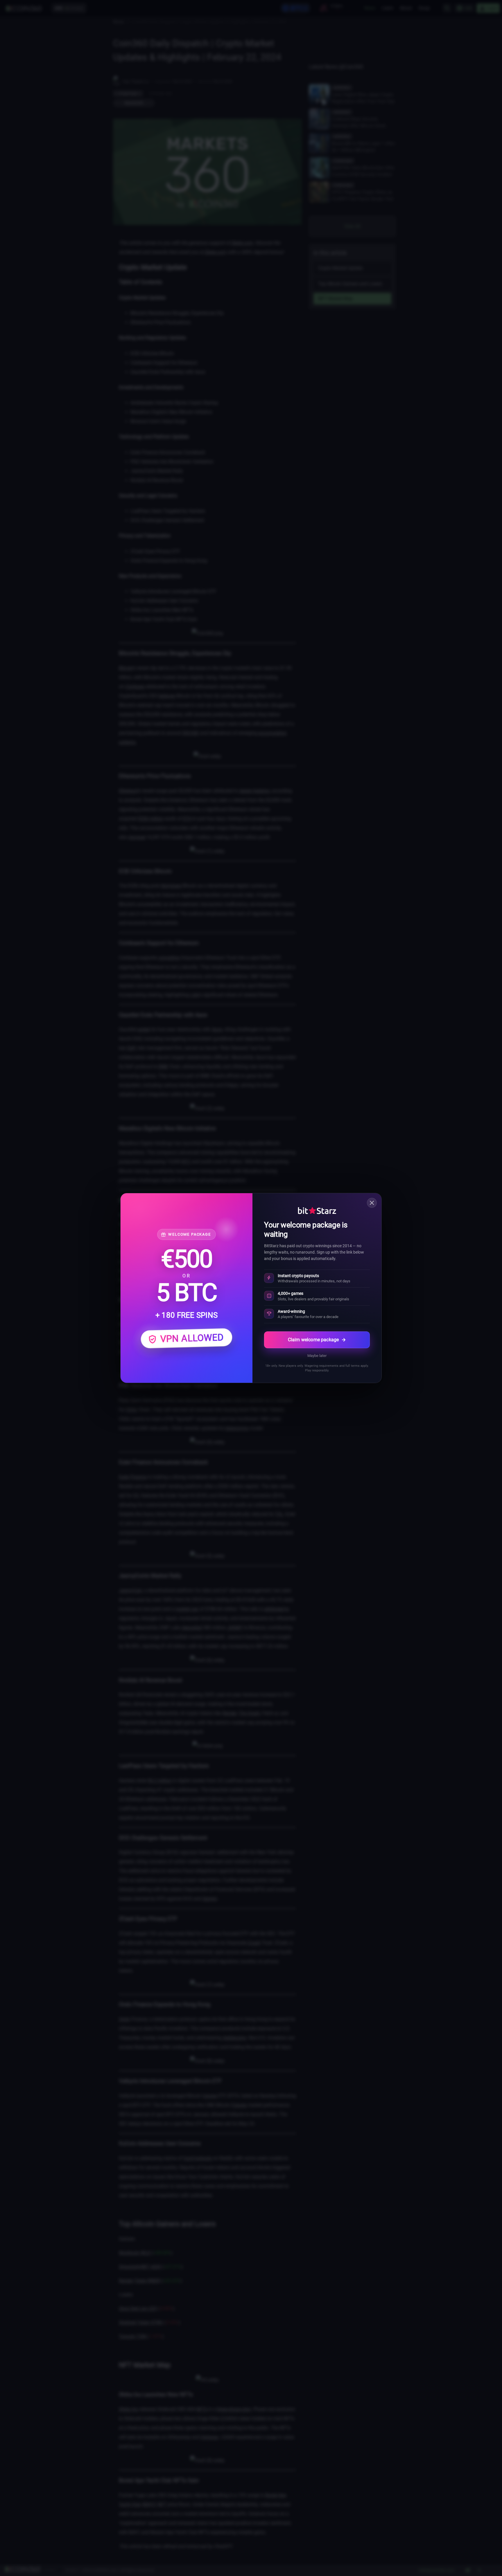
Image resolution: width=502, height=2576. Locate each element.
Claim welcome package (313, 1340)
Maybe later (317, 1356)
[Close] (372, 1203)
